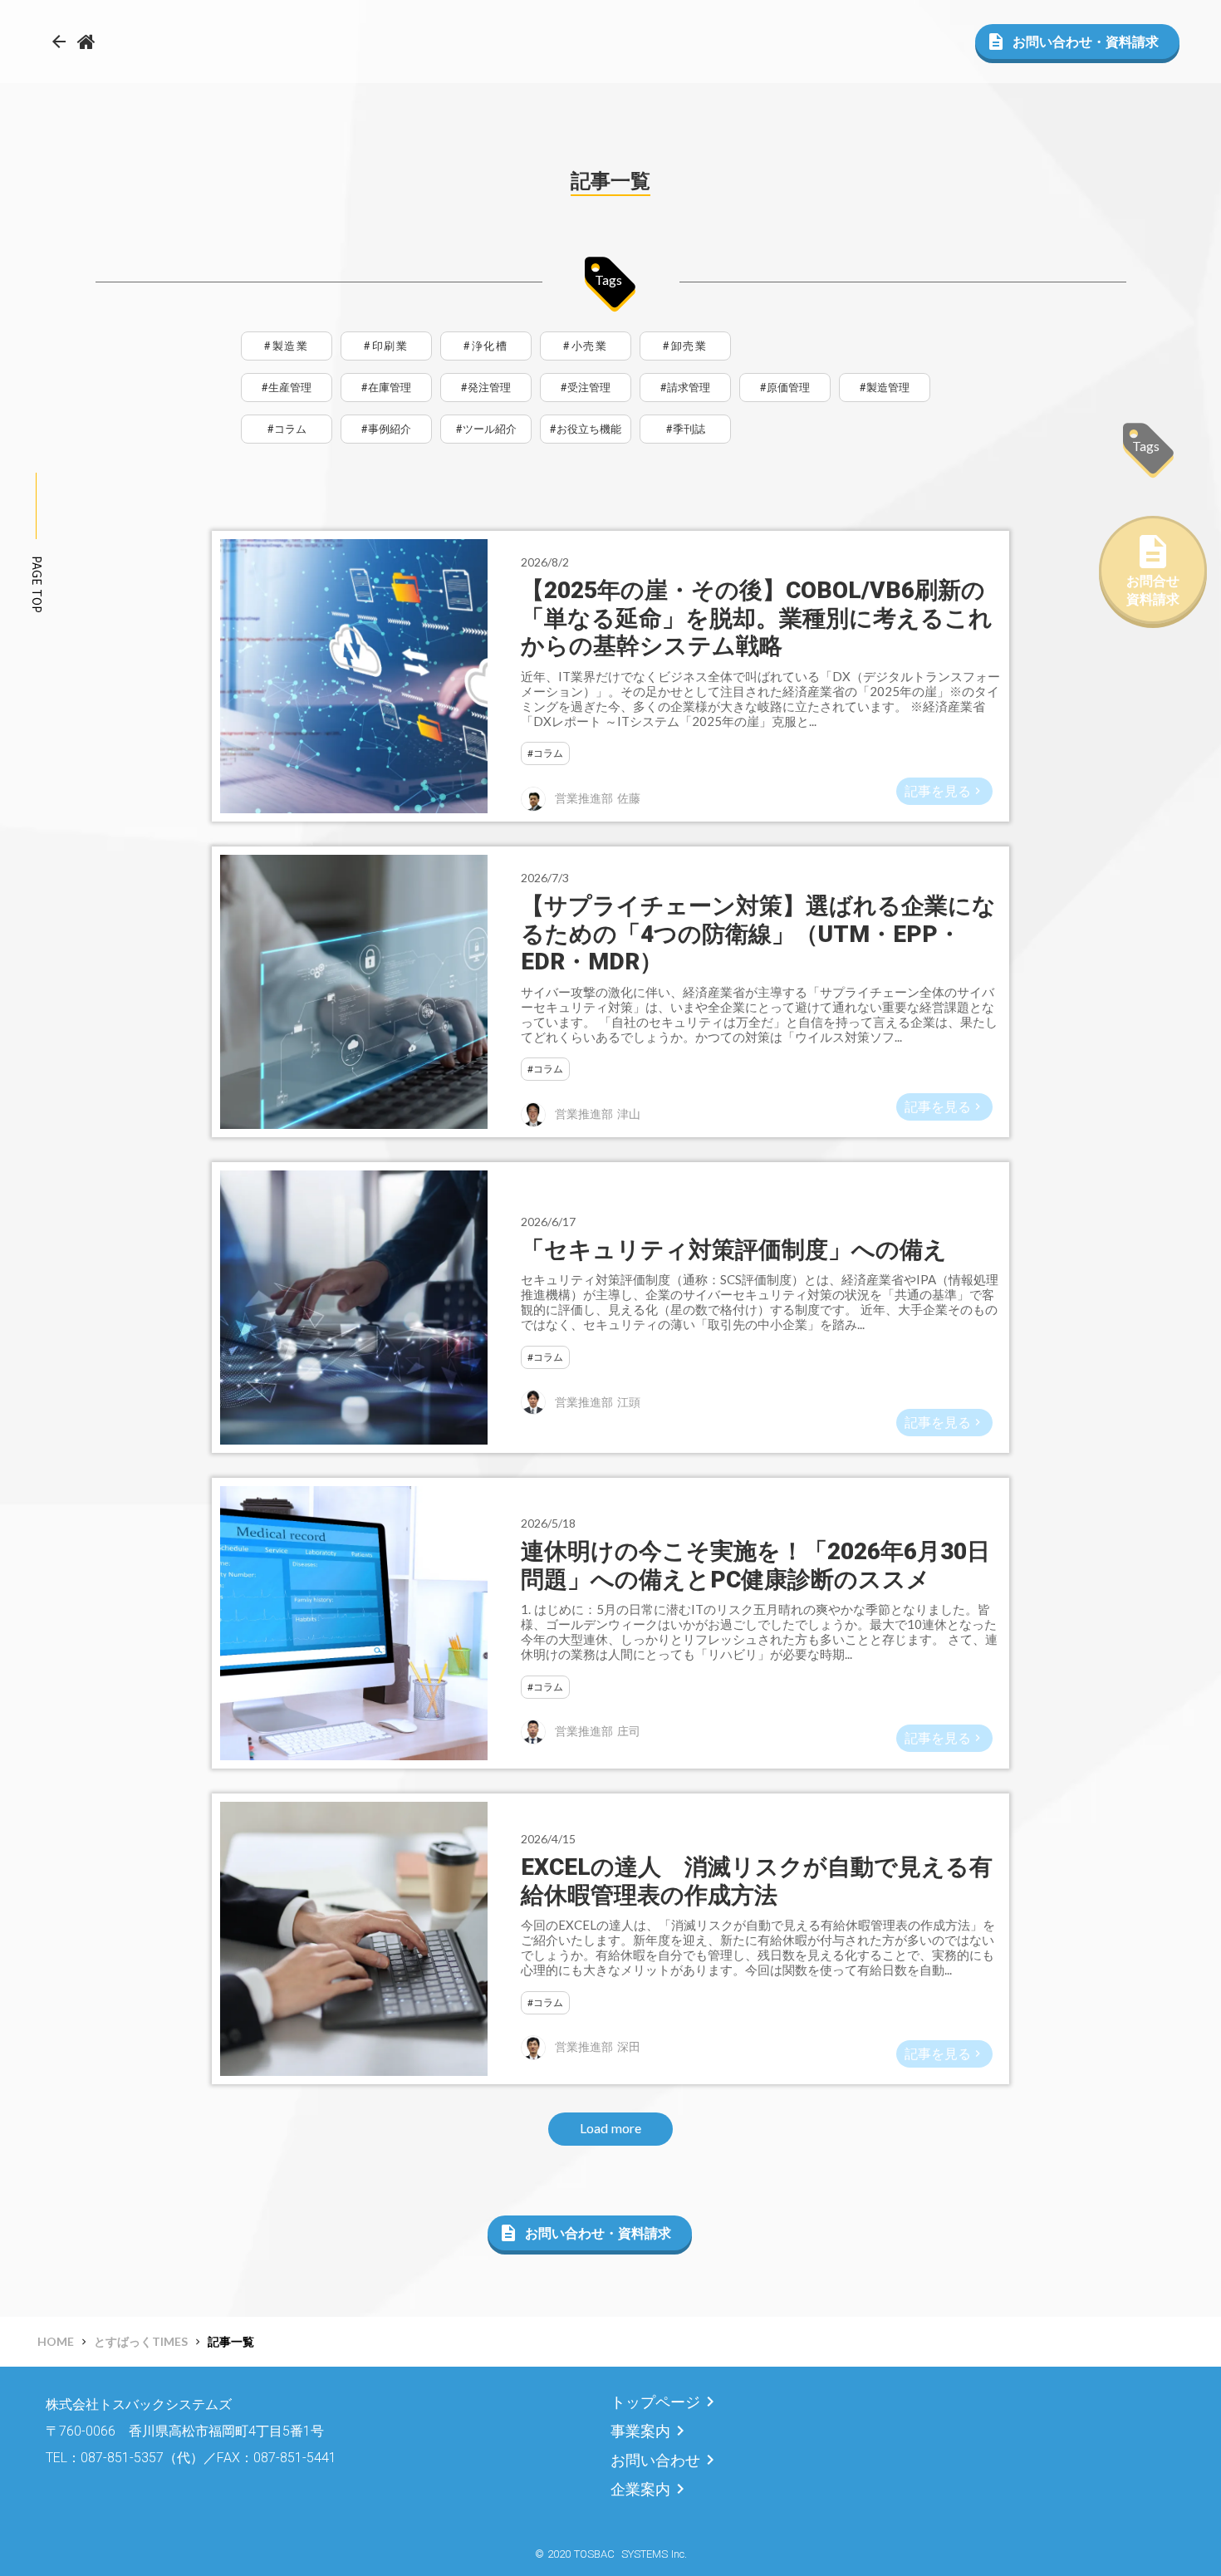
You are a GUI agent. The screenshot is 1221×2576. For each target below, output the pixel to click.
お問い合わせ (655, 2460)
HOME (56, 2341)
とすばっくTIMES (141, 2341)
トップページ (655, 2402)
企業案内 (640, 2489)
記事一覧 (231, 2341)
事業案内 (640, 2431)
